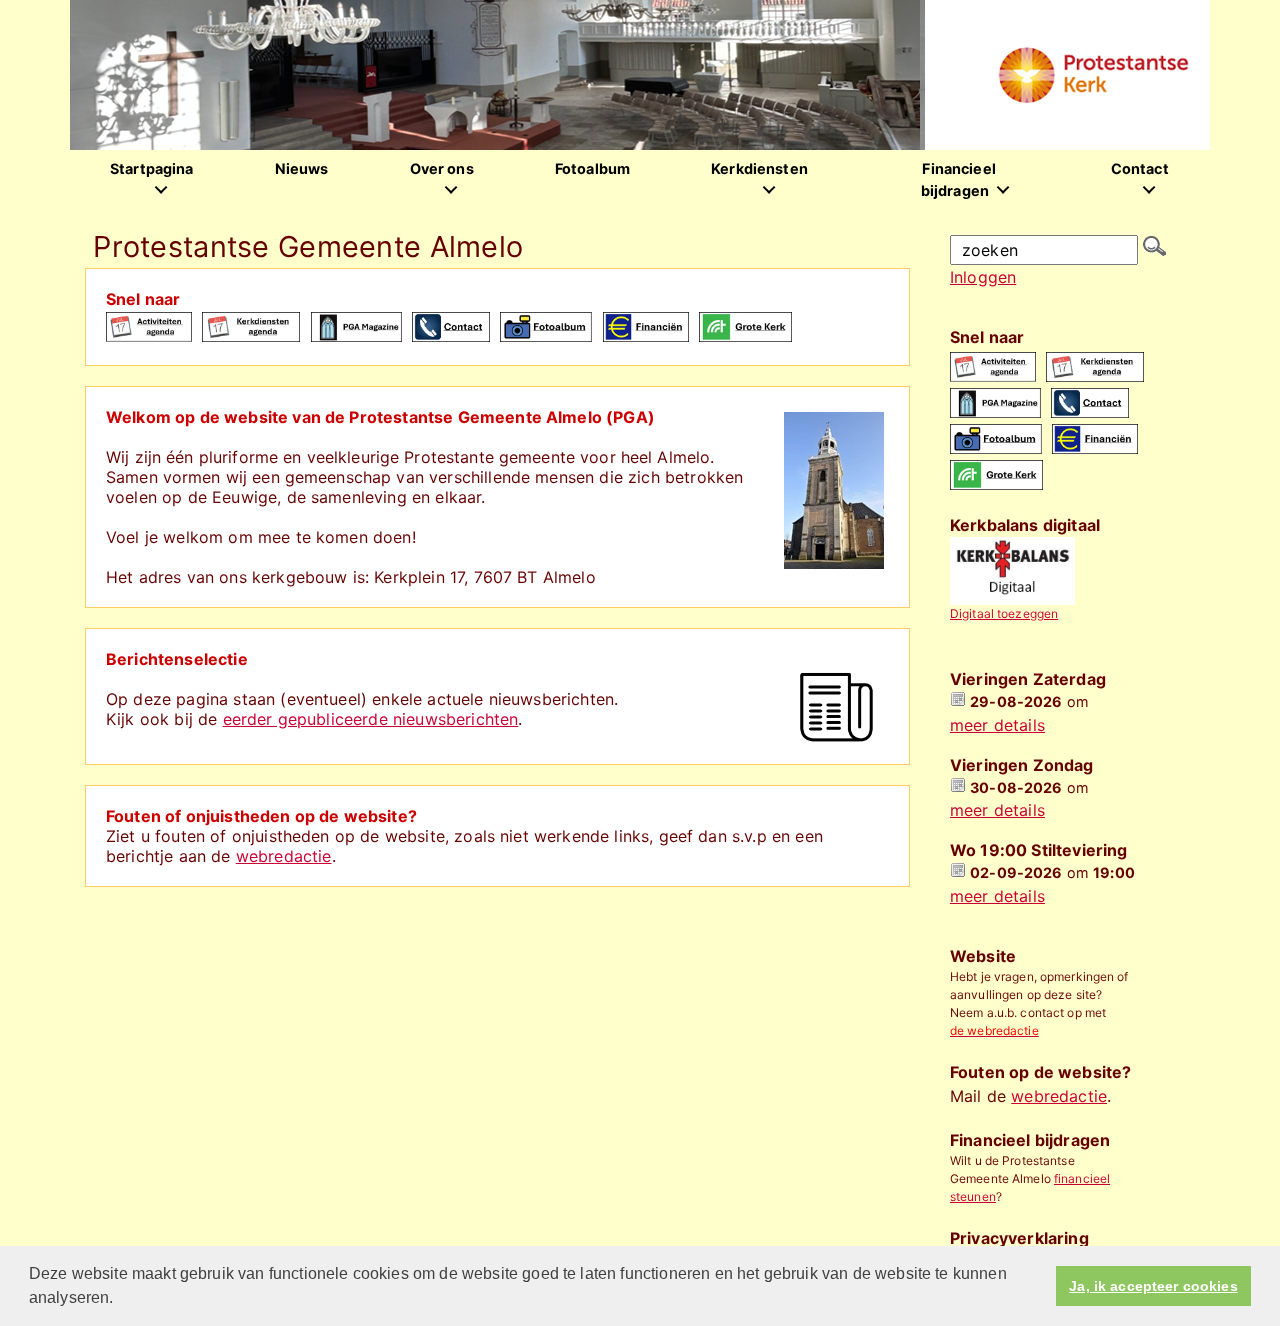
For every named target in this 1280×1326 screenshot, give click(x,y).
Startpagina (152, 168)
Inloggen (983, 277)
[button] (121, 1300)
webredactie (284, 856)
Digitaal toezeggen (1004, 613)
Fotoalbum (592, 168)
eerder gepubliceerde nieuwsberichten (371, 719)
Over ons (442, 168)
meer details (997, 725)
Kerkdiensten (759, 168)
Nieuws (302, 168)
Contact (1140, 168)
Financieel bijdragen (958, 179)
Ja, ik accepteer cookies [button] (1153, 1286)
